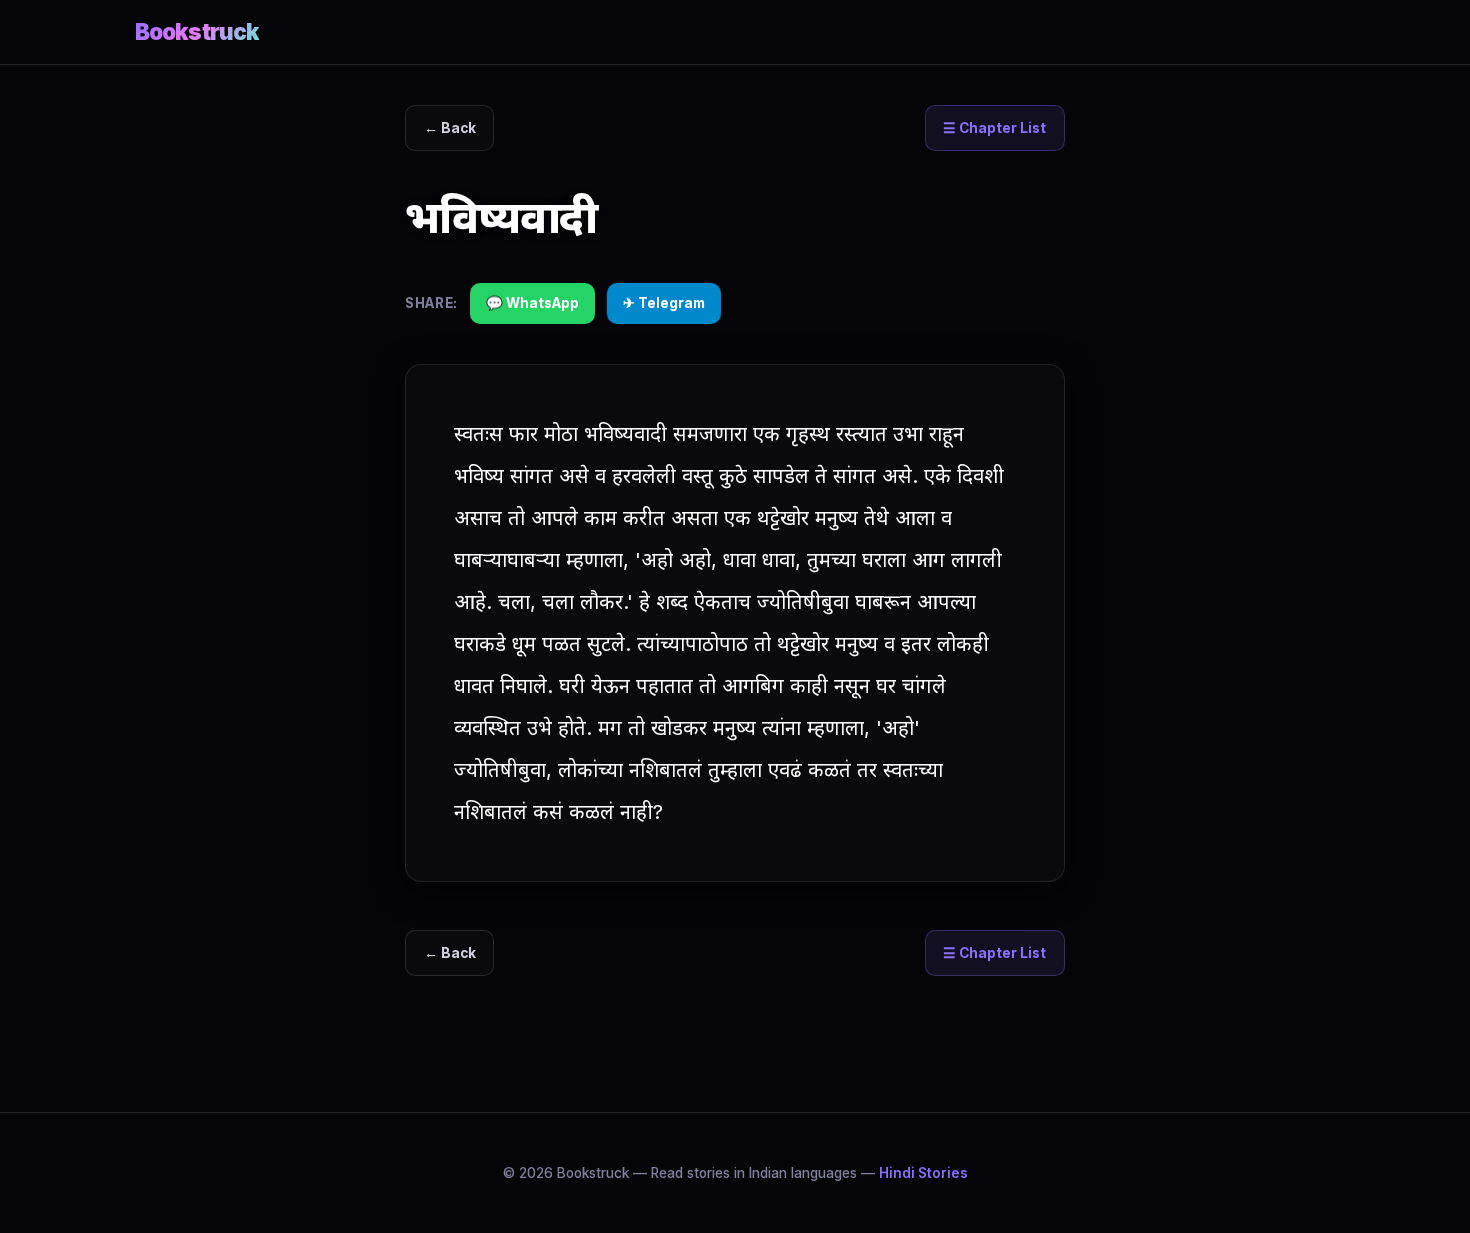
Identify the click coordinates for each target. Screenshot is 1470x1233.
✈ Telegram (664, 303)
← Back (450, 128)
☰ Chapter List (994, 128)
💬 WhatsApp (532, 303)
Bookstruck (197, 31)
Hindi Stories (923, 1173)
